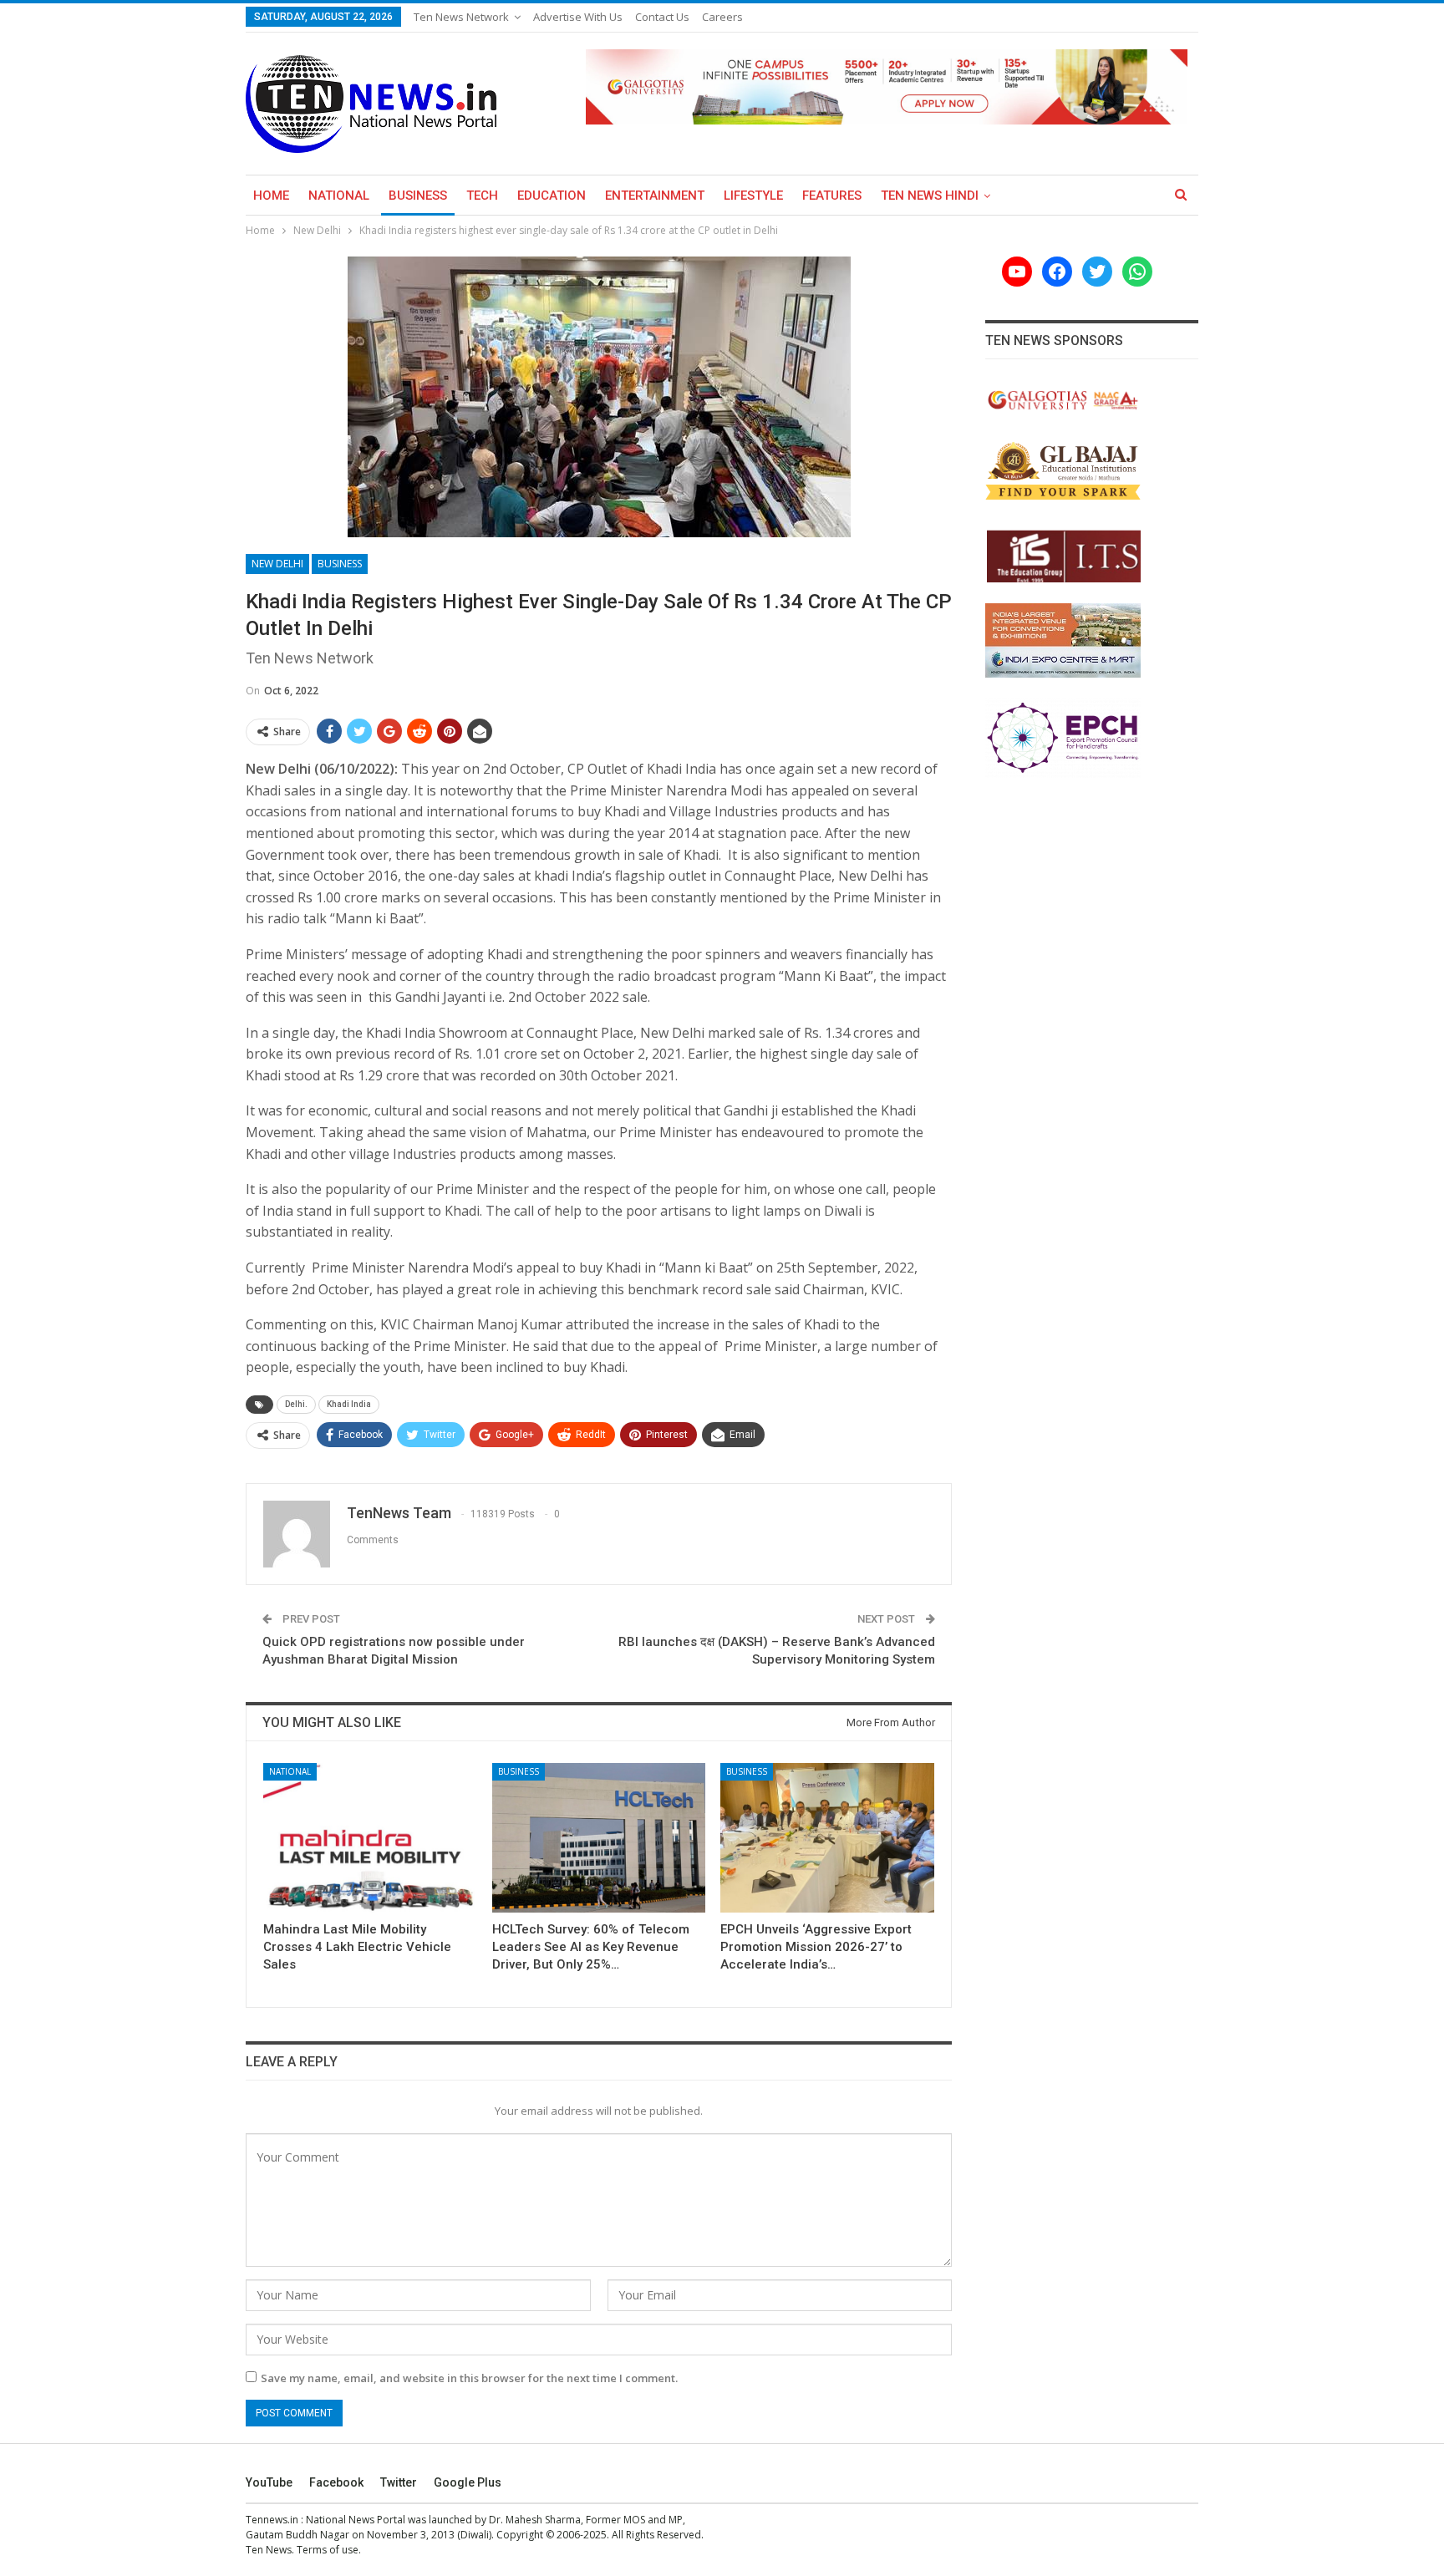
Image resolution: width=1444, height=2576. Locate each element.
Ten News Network (461, 17)
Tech (482, 196)
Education (552, 196)
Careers (722, 17)
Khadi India (349, 1404)
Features (832, 196)
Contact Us (662, 17)
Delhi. (296, 1404)
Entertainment (655, 196)
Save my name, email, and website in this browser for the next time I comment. (469, 2378)
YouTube (269, 2482)
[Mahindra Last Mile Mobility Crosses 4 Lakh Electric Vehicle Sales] (370, 1838)
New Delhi (277, 564)
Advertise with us (578, 17)
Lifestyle (753, 196)
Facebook (336, 2482)
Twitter (399, 2482)
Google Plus (468, 2482)
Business (418, 196)
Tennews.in (272, 2520)
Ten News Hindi (930, 196)
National (339, 196)
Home (271, 196)
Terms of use (328, 2550)
